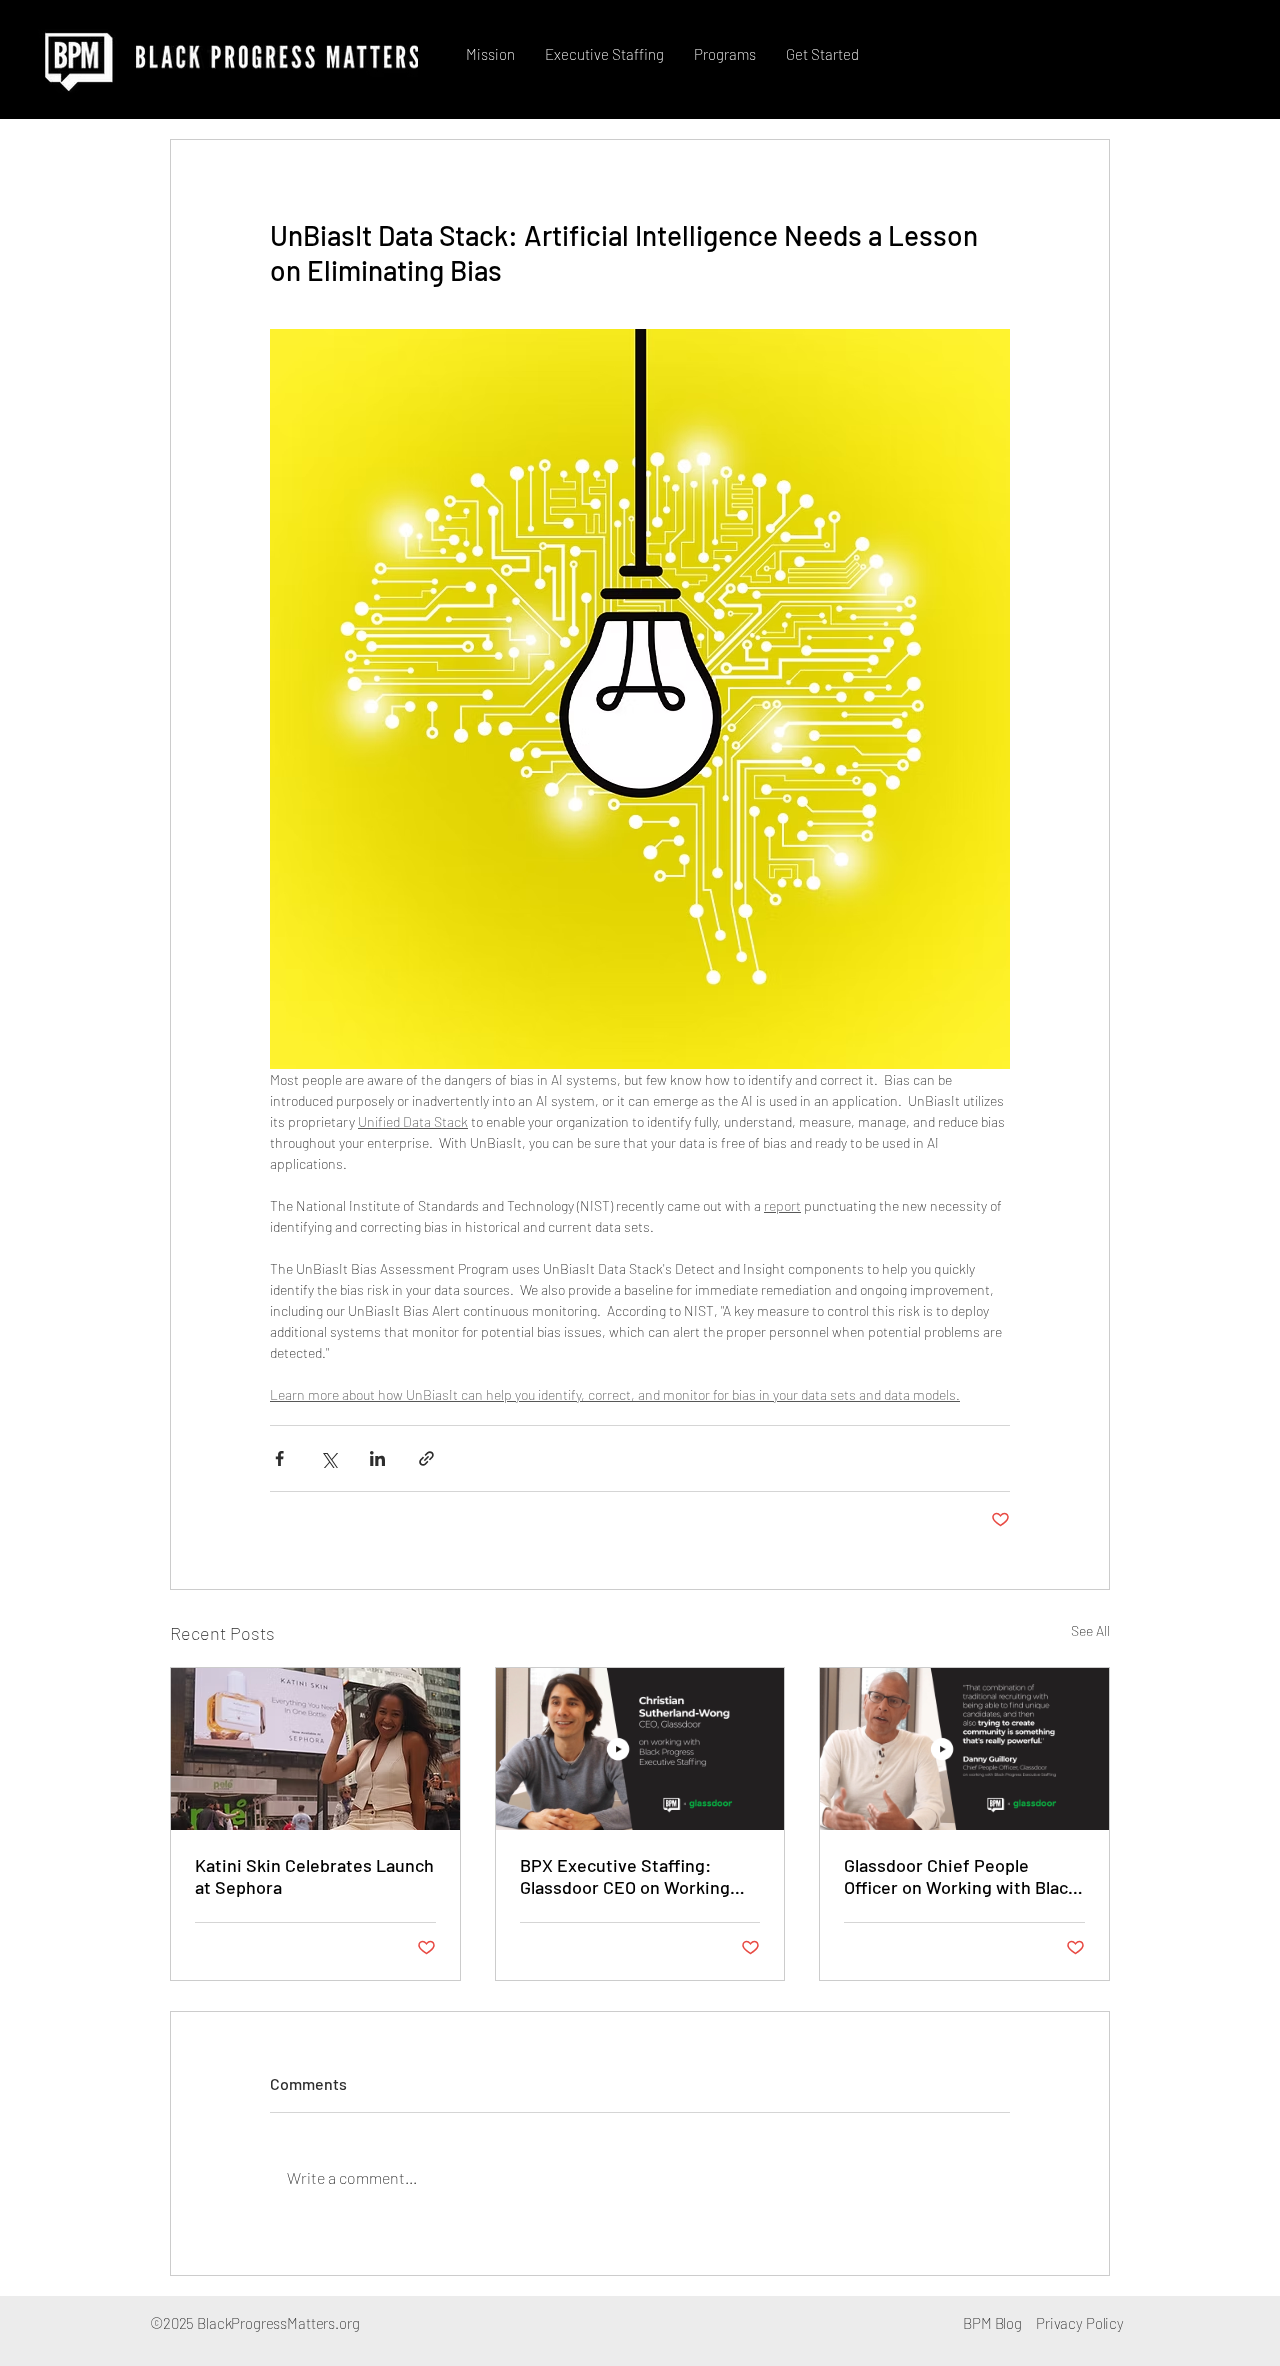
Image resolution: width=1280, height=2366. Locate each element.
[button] (604, 54)
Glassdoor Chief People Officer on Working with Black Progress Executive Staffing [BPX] (960, 1876)
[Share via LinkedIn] (377, 1458)
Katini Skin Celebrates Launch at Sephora (314, 1876)
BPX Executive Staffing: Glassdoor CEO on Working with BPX (625, 1876)
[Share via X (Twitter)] (328, 1458)
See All (1090, 1630)
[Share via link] (426, 1458)
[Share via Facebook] (279, 1458)
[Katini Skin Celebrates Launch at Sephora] (315, 1749)
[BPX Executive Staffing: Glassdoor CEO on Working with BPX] (640, 1749)
